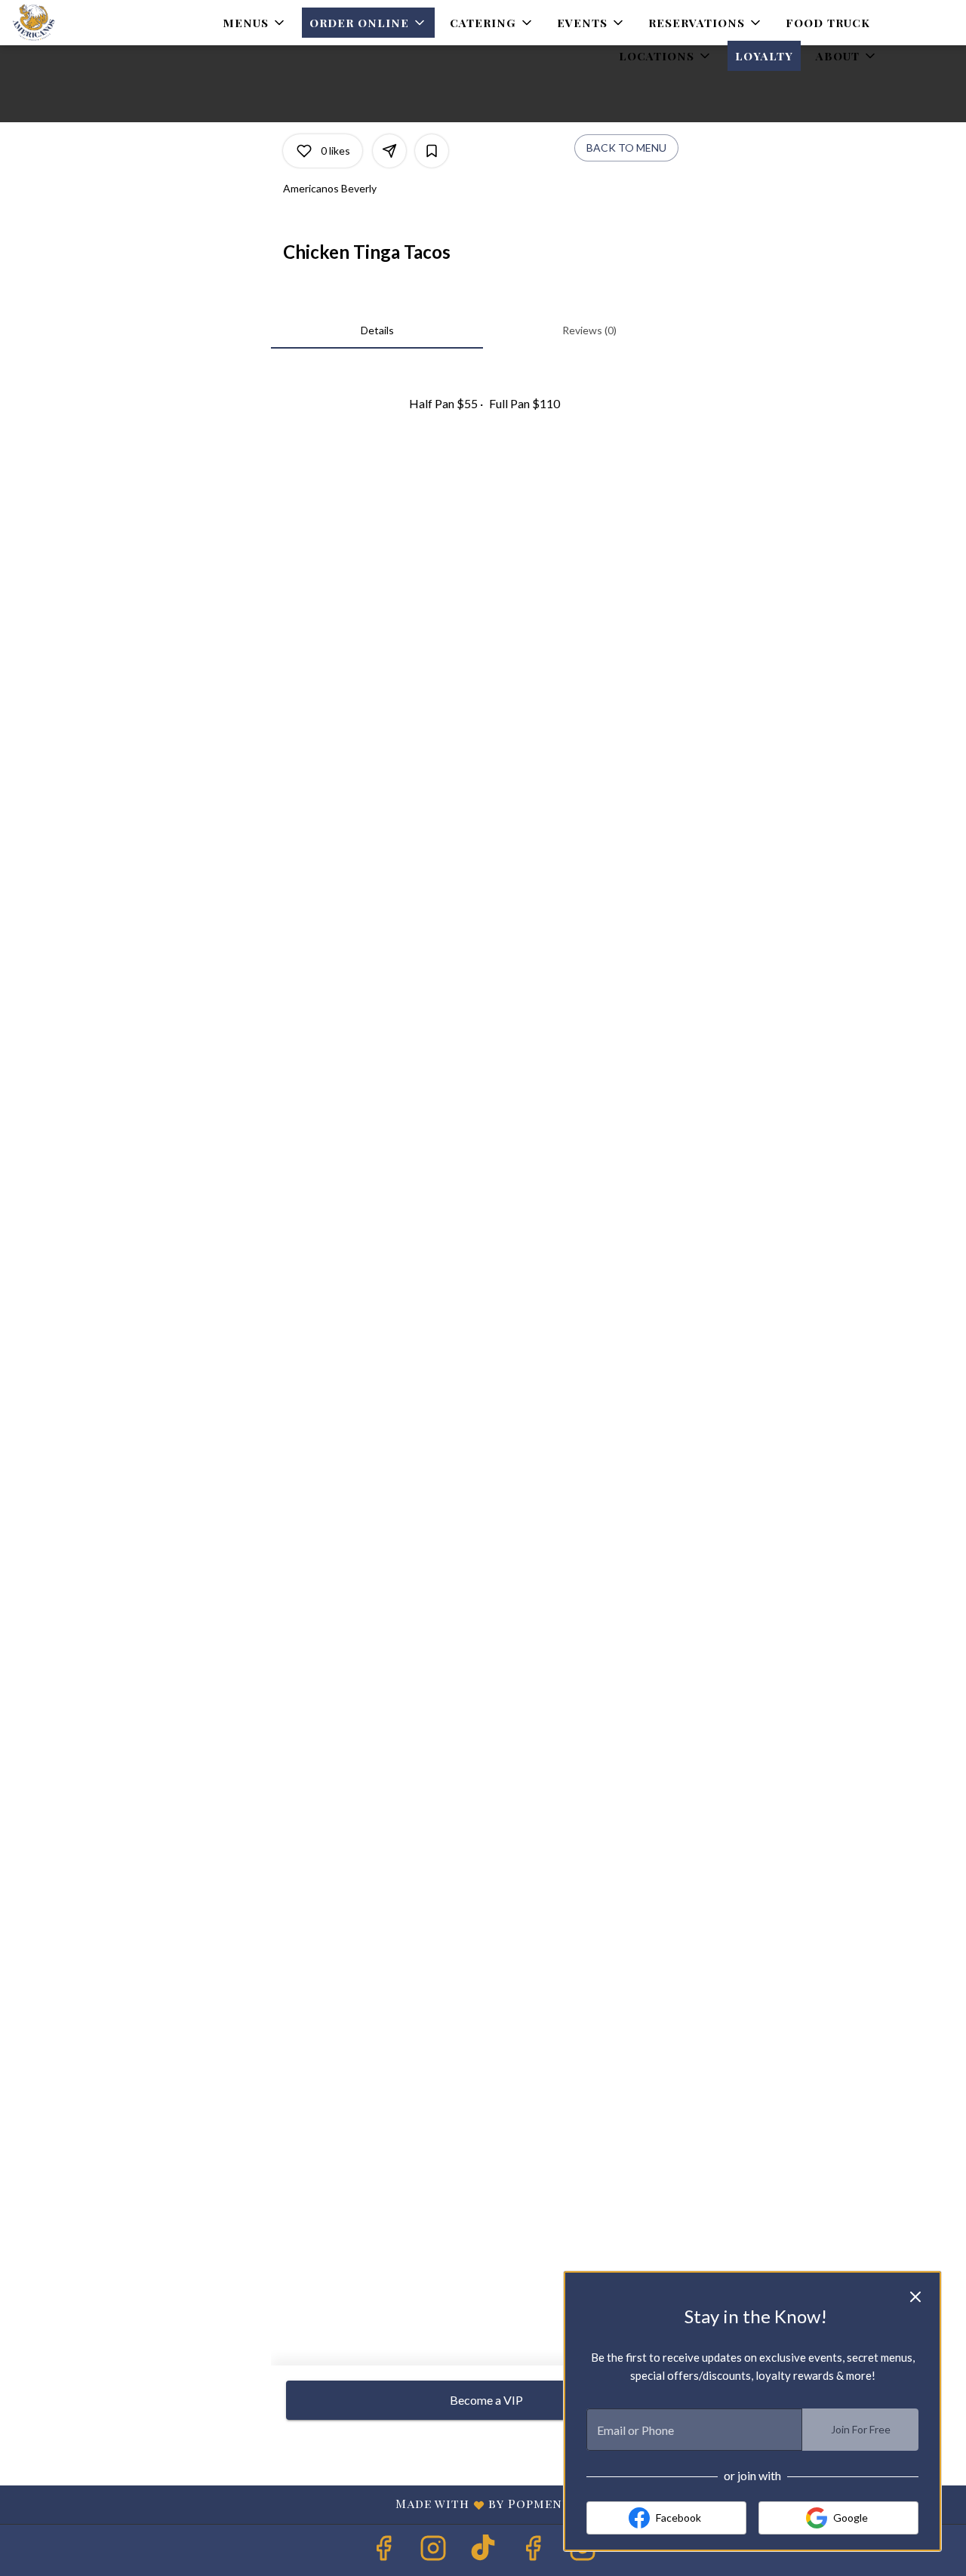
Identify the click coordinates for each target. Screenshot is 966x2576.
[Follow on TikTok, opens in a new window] (483, 2551)
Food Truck (828, 23)
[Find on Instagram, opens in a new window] (433, 2551)
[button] (255, 23)
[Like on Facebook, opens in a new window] (383, 2551)
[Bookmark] (432, 151)
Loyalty (764, 56)
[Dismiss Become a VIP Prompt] (915, 2297)
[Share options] (389, 151)
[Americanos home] (80, 23)
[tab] (377, 330)
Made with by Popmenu (291, 2504)
